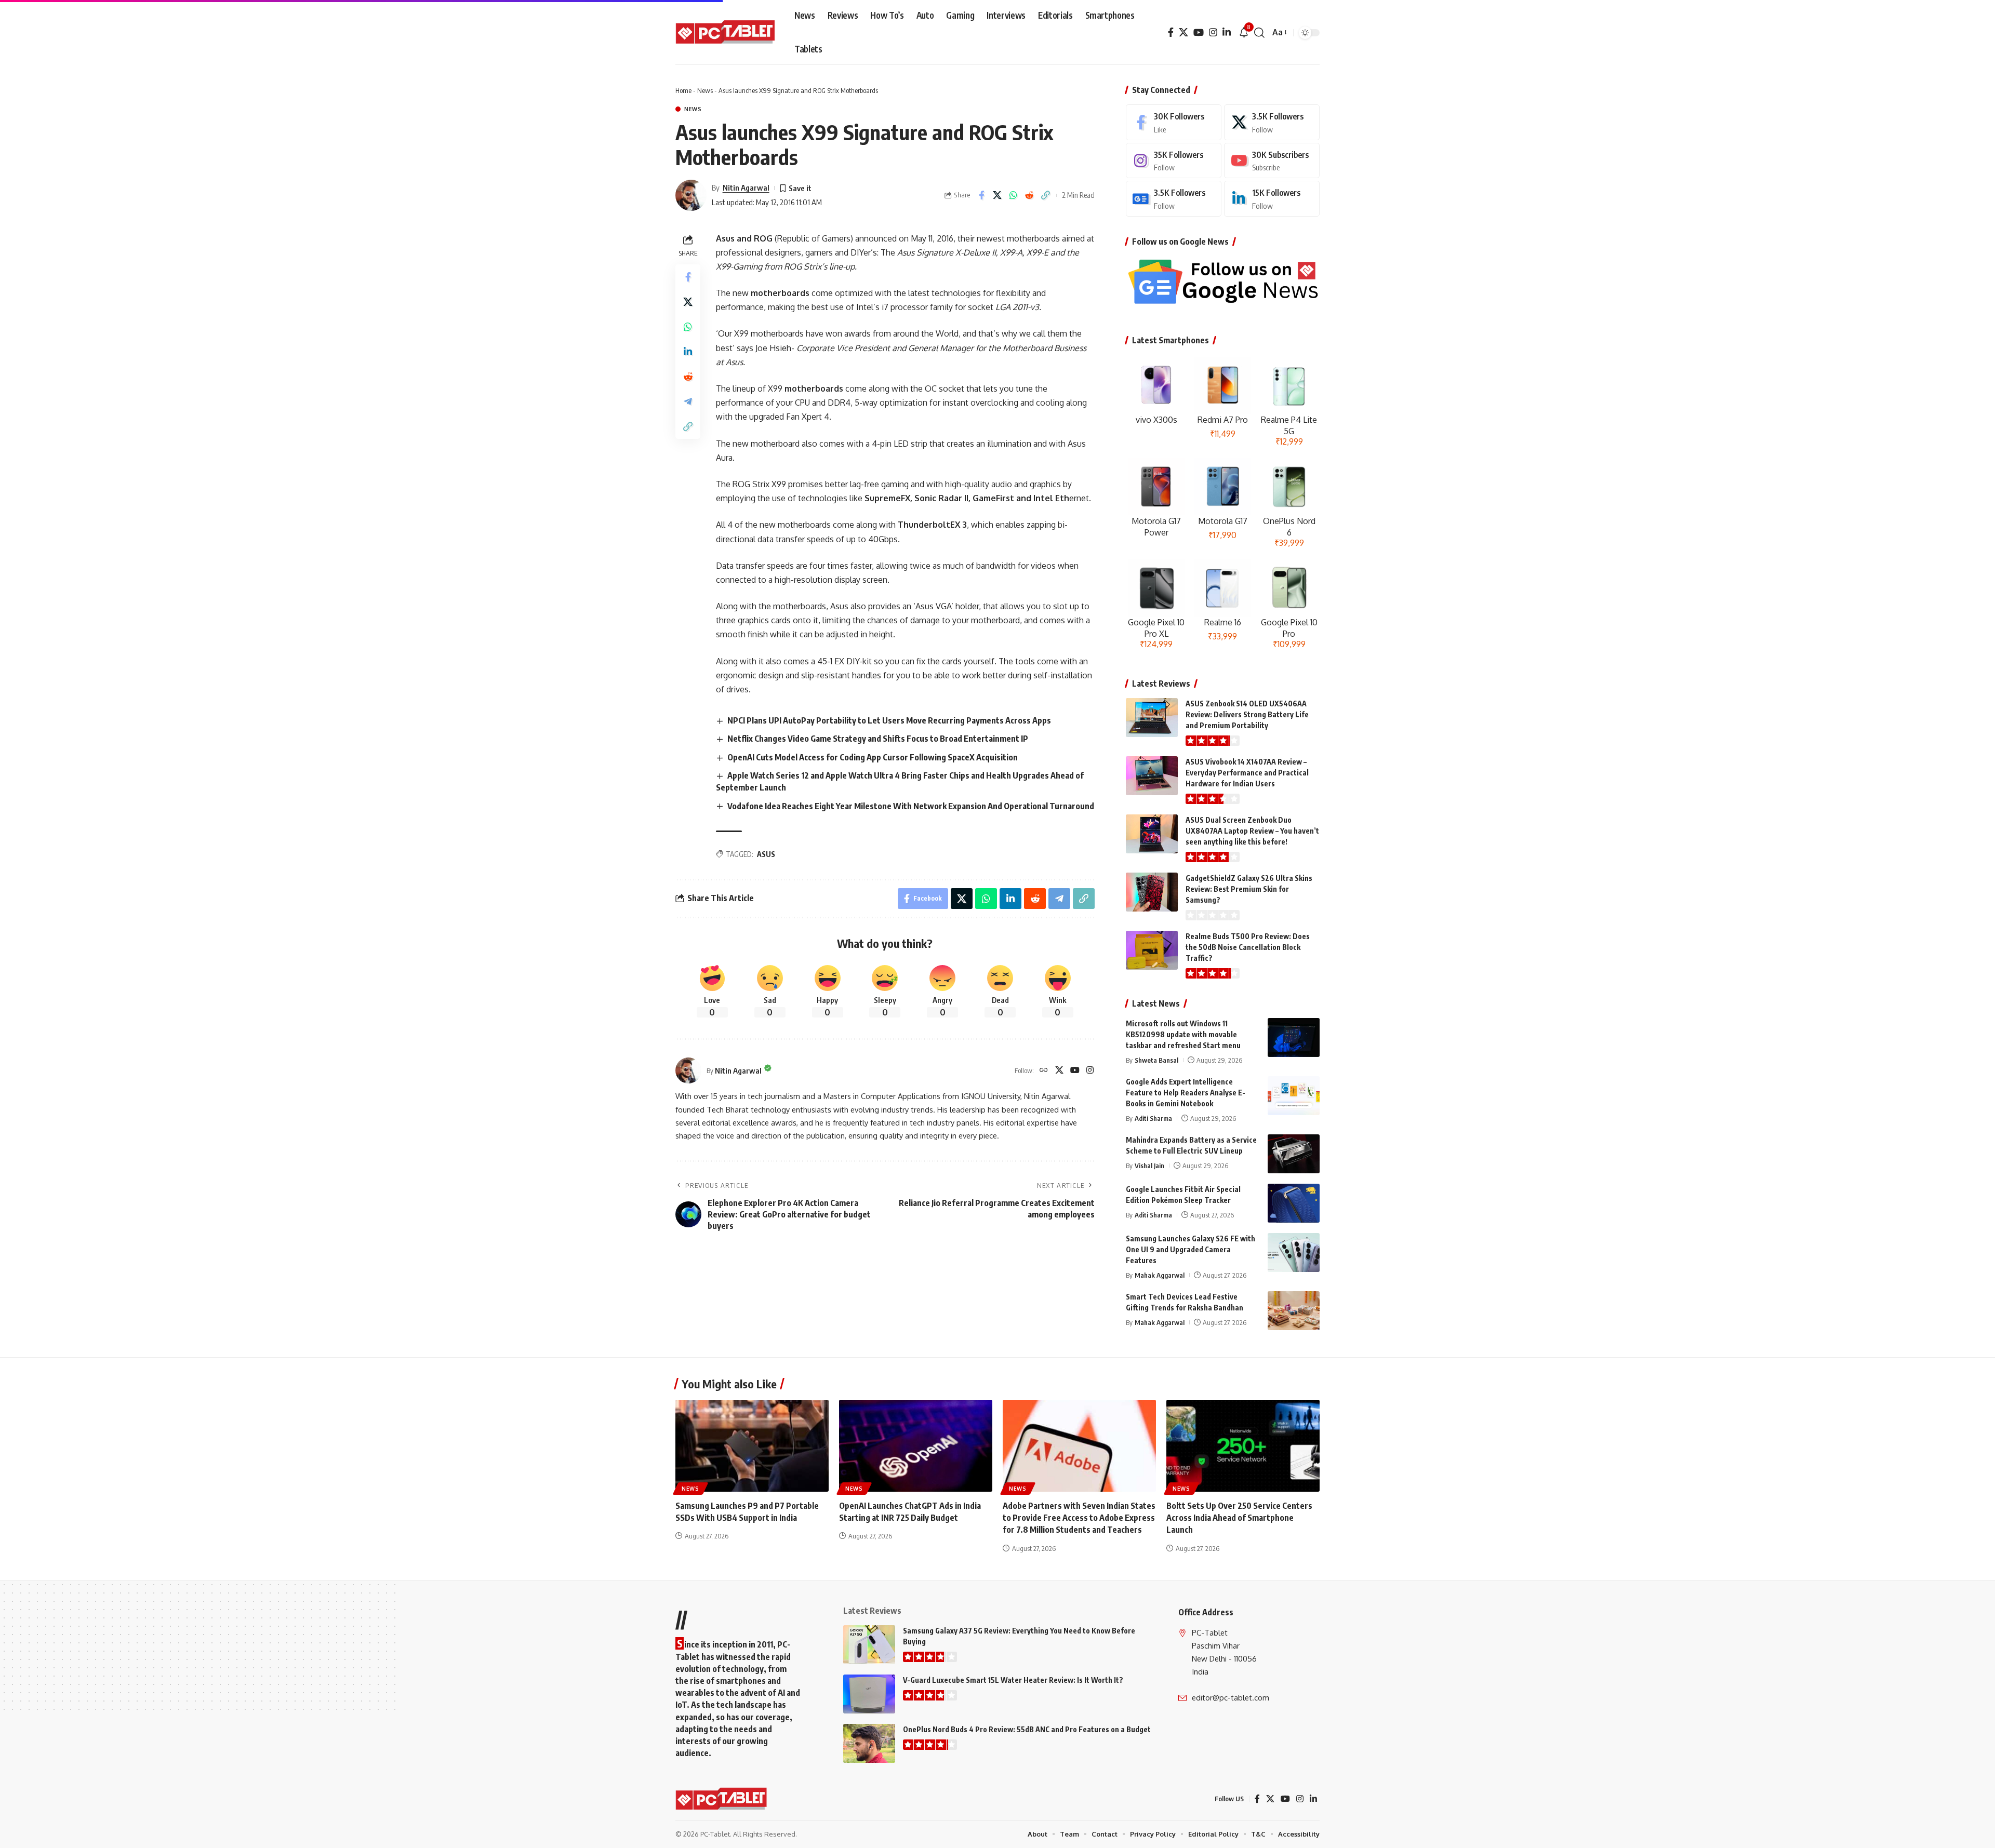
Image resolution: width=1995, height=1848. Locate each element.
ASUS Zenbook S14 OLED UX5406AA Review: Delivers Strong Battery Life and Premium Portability (1247, 714)
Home (683, 90)
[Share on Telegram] (688, 401)
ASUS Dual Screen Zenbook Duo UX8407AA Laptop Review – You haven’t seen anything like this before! (1252, 831)
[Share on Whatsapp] (1014, 195)
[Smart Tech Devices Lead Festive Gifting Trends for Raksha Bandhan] (1294, 1311)
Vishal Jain (1149, 1166)
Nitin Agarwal (746, 188)
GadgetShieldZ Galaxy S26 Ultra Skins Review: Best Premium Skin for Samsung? (1249, 889)
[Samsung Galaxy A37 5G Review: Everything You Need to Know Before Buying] (869, 1645)
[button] (1259, 33)
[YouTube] (1199, 32)
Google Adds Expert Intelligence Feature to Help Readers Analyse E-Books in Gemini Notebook (1186, 1093)
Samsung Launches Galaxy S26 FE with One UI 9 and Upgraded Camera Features (1191, 1249)
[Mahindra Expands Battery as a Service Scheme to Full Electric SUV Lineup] (1294, 1154)
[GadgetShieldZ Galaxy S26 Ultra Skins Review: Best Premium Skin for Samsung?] (1152, 892)
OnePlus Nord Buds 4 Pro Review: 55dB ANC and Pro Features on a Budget (1027, 1729)
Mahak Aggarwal (1160, 1275)
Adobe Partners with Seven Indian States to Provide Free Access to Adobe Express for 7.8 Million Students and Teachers (1079, 1518)
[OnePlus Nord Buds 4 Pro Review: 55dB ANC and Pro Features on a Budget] (869, 1743)
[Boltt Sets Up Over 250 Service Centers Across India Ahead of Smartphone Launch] (1243, 1446)
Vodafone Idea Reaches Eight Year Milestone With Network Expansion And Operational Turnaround (911, 806)
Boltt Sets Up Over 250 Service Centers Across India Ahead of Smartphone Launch (1239, 1518)
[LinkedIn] (1227, 32)
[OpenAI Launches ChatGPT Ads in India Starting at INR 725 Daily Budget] (916, 1446)
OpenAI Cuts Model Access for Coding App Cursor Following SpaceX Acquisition (873, 757)
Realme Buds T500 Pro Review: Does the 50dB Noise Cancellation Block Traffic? (1248, 947)
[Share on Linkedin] (688, 351)
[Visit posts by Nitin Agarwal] (691, 195)
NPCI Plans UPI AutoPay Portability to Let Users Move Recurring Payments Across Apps (889, 720)
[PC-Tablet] (727, 33)
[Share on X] (997, 195)
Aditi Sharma (1153, 1118)
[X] (1183, 32)
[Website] (1044, 1071)
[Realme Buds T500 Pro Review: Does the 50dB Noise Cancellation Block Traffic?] (1152, 950)
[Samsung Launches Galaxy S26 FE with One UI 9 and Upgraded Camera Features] (1294, 1253)
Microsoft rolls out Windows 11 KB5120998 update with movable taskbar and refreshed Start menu (1183, 1034)
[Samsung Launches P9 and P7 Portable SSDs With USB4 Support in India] (752, 1446)
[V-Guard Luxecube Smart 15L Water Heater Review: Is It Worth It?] (869, 1694)
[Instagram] (1213, 32)
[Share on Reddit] (1030, 195)
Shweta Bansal (1156, 1060)
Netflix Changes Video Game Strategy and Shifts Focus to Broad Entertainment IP (878, 739)
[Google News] (1174, 199)
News (705, 90)
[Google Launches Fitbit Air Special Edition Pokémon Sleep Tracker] (1294, 1203)
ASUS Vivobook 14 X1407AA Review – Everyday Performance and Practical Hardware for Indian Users (1247, 773)
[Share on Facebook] (981, 195)
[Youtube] (1272, 161)
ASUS (766, 854)
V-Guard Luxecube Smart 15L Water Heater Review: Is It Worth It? (1013, 1680)
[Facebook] (1171, 32)
